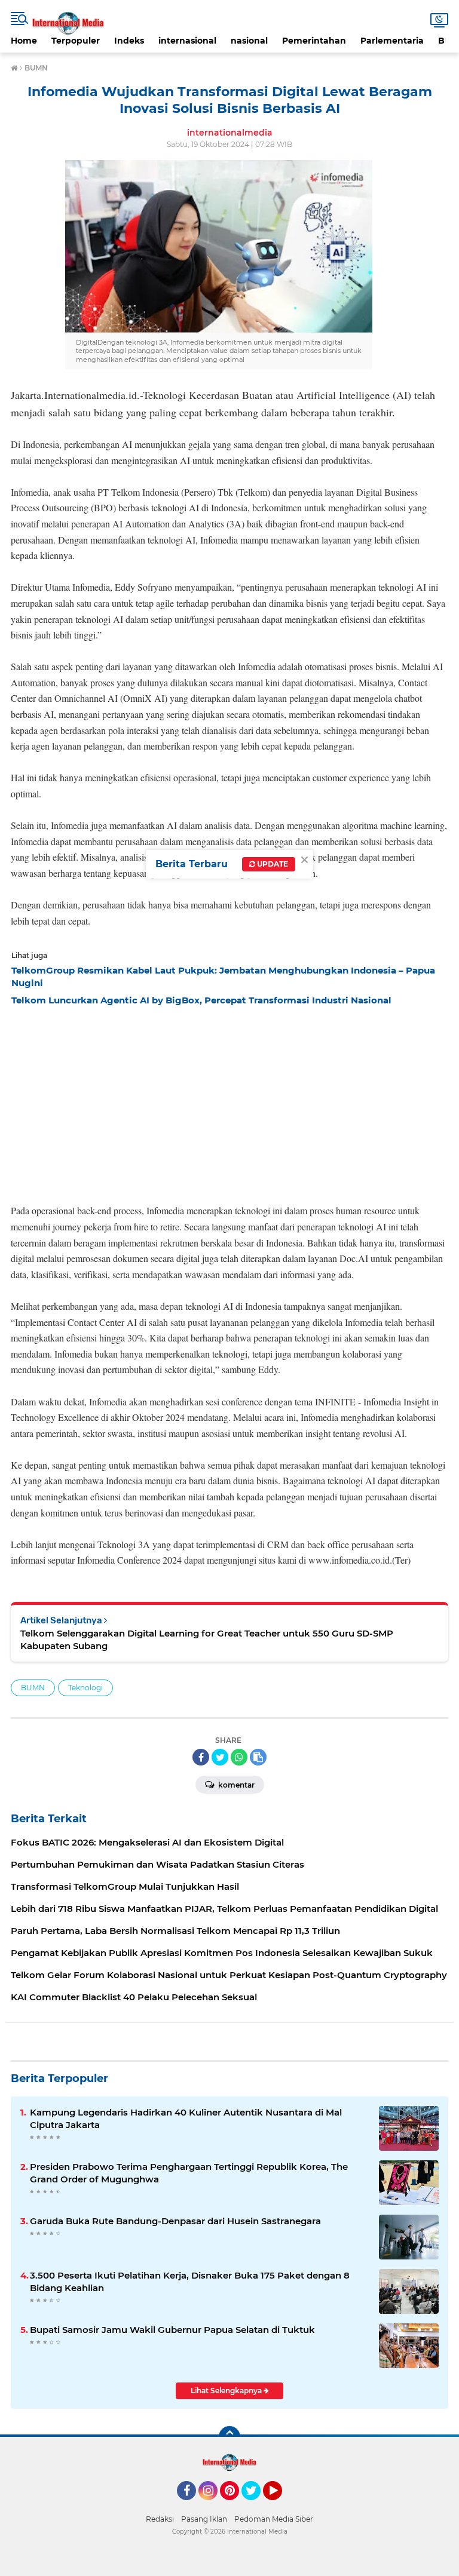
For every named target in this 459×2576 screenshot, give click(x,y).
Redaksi (160, 2519)
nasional (249, 41)
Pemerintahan (314, 41)
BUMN (33, 1688)
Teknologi (85, 1688)
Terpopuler (76, 41)
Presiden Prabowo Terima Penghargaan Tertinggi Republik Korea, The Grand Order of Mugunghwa (189, 2173)
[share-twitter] (220, 1757)
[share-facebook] (201, 1757)
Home (24, 41)
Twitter (256, 2506)
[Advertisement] (229, 1101)
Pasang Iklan (204, 2519)
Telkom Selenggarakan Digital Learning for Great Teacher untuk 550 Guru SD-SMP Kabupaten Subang (207, 1639)
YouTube (281, 2506)
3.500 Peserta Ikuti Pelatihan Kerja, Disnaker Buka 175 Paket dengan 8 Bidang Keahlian (190, 2282)
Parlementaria (392, 41)
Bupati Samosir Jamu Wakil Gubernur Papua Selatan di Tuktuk (172, 2330)
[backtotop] (229, 2437)
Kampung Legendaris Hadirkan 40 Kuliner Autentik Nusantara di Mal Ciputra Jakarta (186, 2118)
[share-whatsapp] (239, 1757)
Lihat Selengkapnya (227, 2391)
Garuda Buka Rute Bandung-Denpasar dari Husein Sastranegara (175, 2221)
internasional (187, 41)
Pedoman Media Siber (274, 2519)
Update (272, 864)
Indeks (129, 41)
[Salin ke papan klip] (258, 1757)
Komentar (235, 1785)
